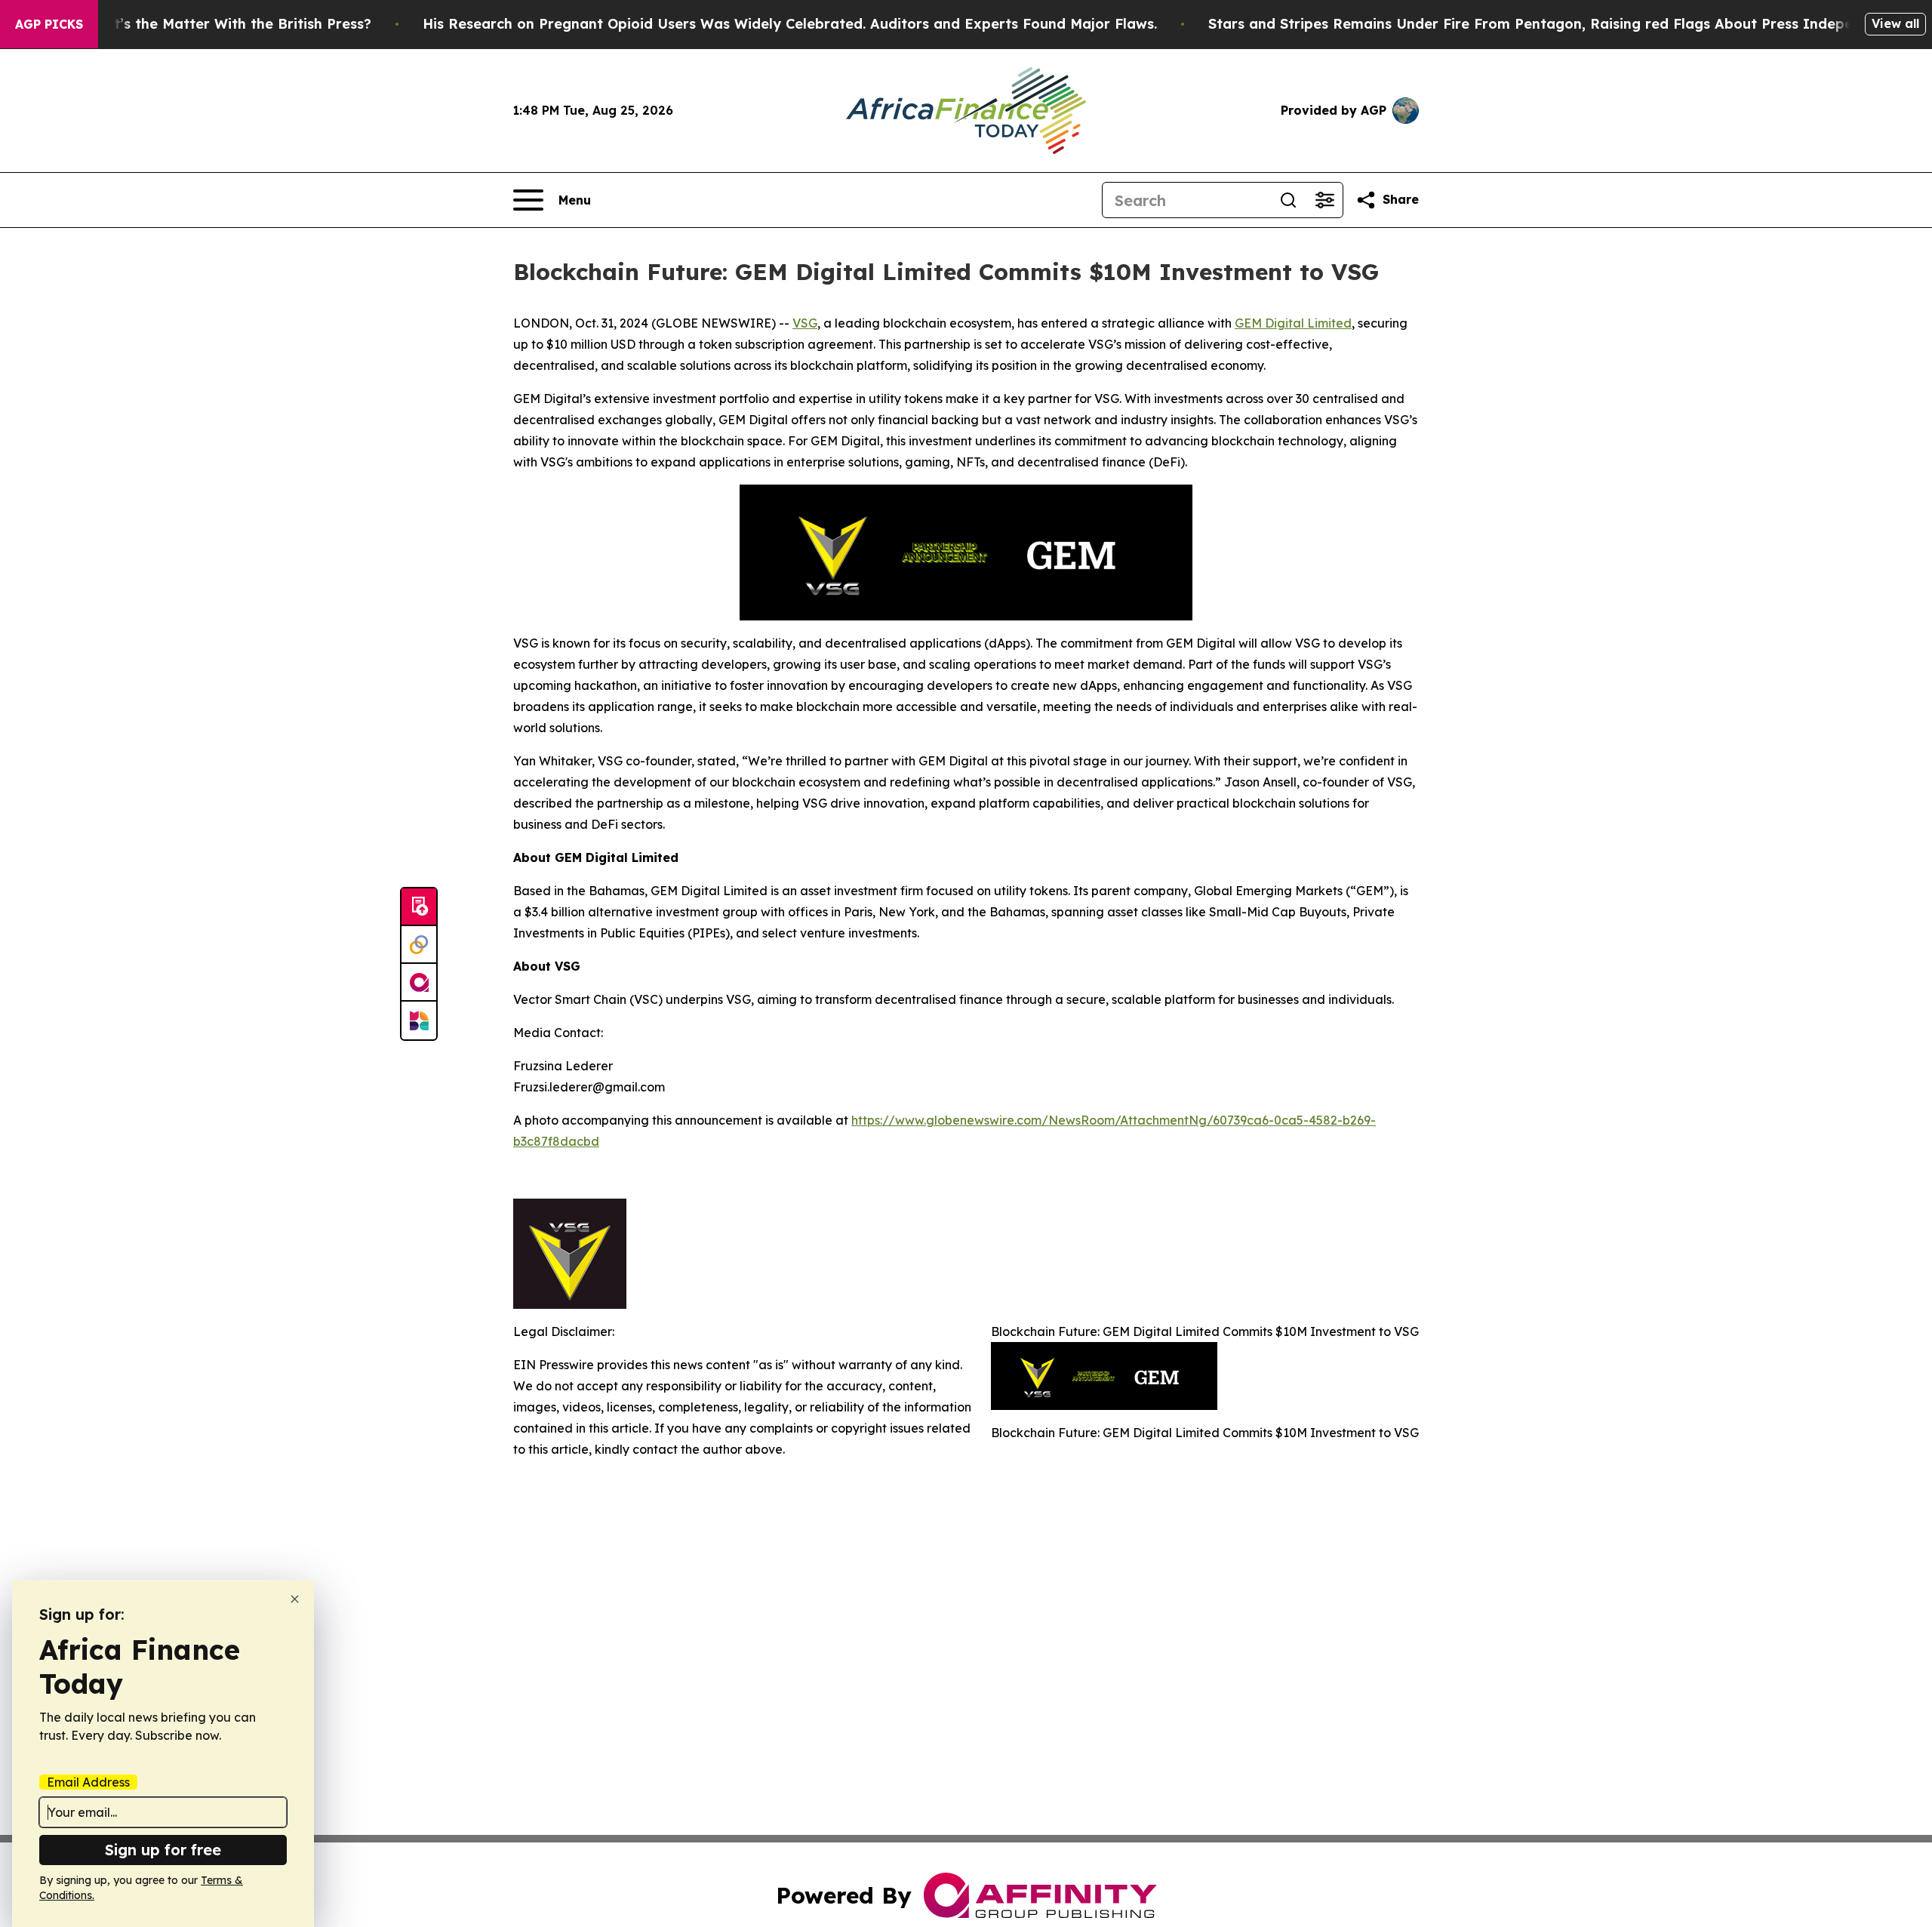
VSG (805, 323)
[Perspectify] (419, 945)
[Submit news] (419, 907)
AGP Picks (49, 24)
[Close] (295, 1599)
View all (1895, 23)
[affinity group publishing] (419, 983)
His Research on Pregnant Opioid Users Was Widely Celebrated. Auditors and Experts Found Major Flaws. (790, 24)
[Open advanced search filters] (1324, 200)
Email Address (88, 1782)
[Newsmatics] (419, 1020)
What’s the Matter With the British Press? (227, 24)
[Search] (1288, 200)
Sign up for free (163, 1850)
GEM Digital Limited (1293, 323)
